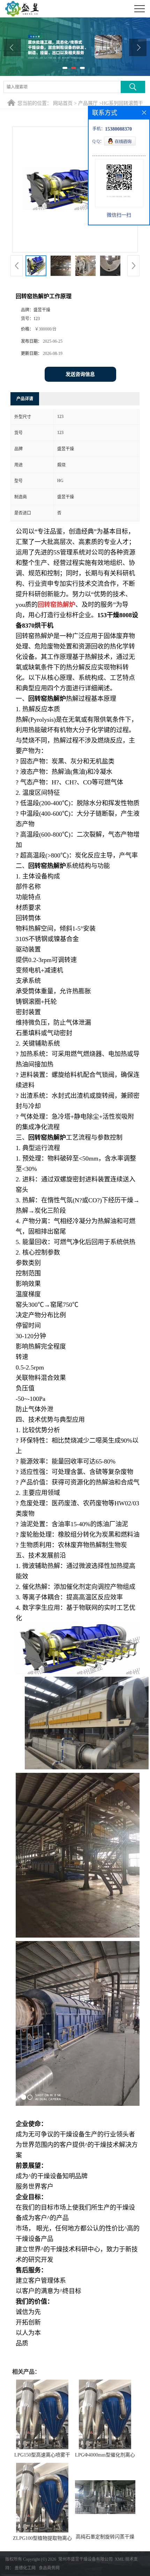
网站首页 (63, 103)
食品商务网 (49, 2568)
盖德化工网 (25, 2568)
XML (119, 2559)
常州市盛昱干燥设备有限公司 (85, 2559)
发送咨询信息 (80, 374)
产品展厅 (88, 103)
